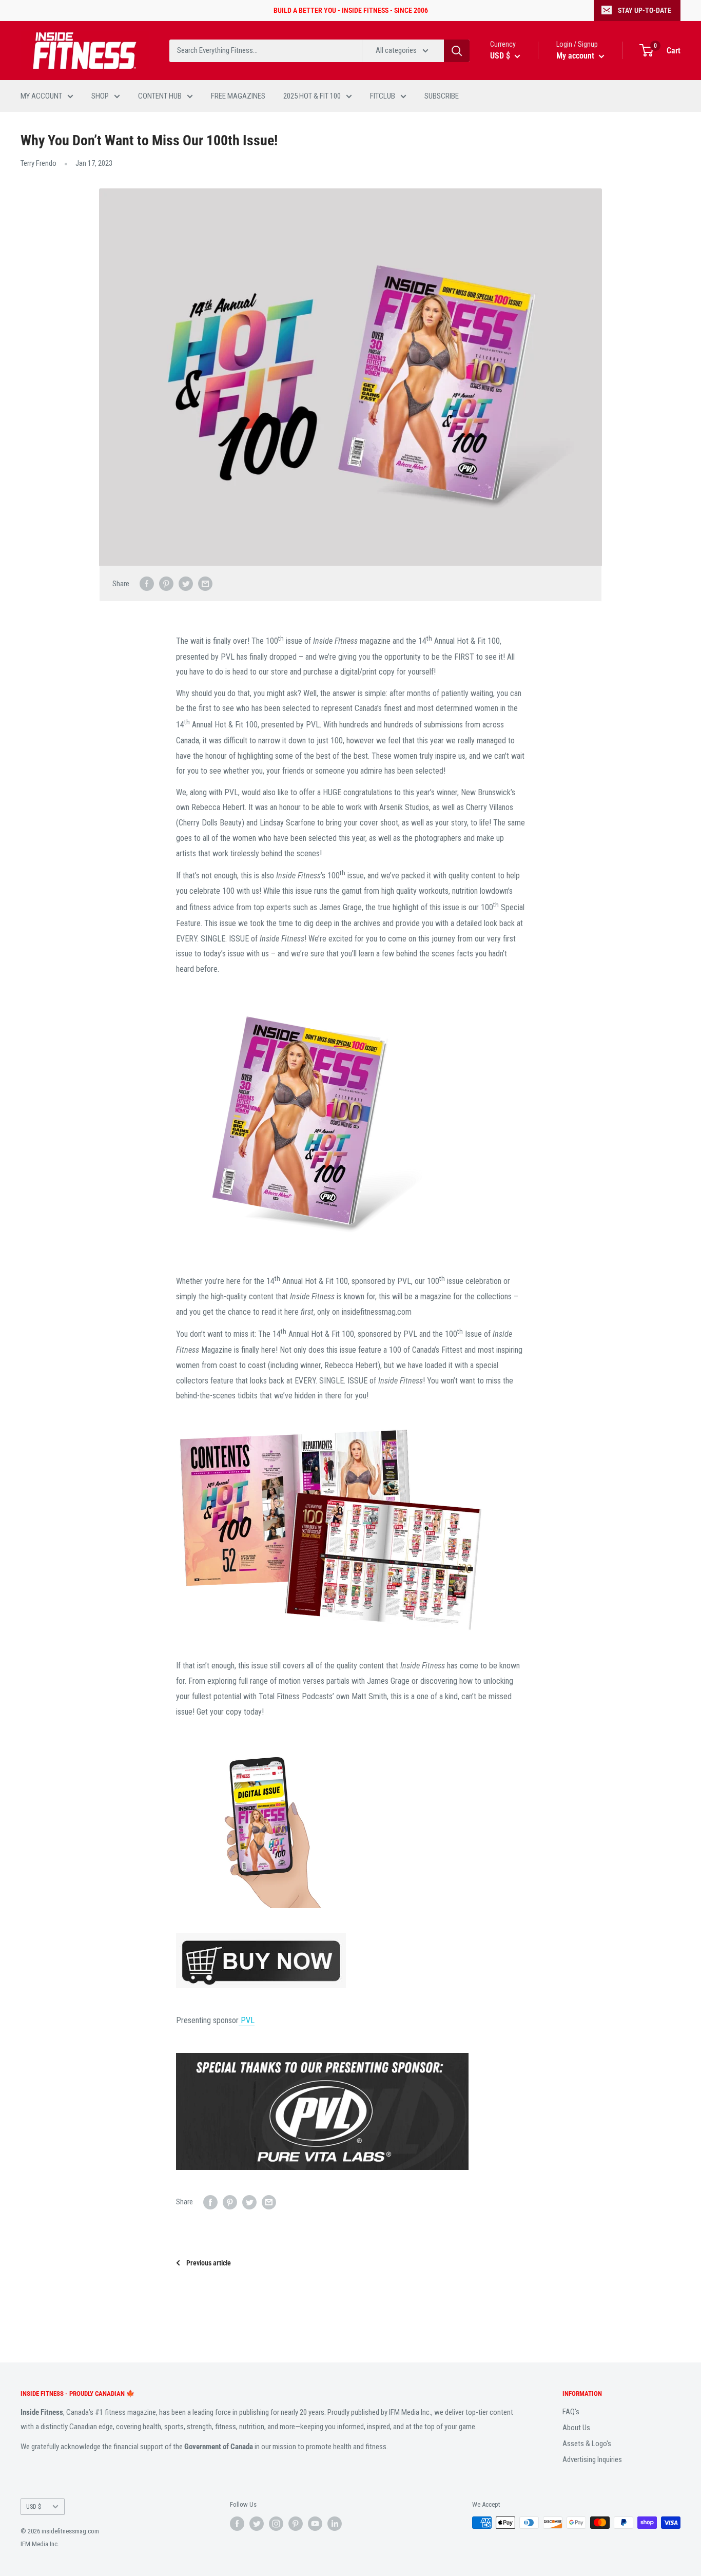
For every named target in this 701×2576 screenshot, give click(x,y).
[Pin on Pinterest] (166, 583)
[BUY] (350, 1960)
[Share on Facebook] (147, 583)
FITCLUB (383, 96)
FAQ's (571, 2412)
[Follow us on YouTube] (315, 2524)
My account (576, 56)
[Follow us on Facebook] (237, 2524)
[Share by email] (205, 583)
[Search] (457, 51)
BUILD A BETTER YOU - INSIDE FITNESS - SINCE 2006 (351, 10)
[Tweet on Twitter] (186, 583)
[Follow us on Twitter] (257, 2524)
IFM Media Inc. (40, 2544)
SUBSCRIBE (442, 96)
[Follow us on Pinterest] (296, 2524)
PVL (247, 2020)
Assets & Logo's (587, 2444)
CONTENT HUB (160, 96)
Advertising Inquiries (592, 2459)
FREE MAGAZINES (238, 96)
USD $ (34, 2506)
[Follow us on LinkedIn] (335, 2524)
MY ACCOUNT (41, 96)
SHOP (100, 96)
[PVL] (350, 2111)
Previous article (209, 2263)
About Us (576, 2428)
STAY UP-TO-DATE (645, 10)
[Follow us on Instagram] (276, 2524)
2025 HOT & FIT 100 (312, 96)
